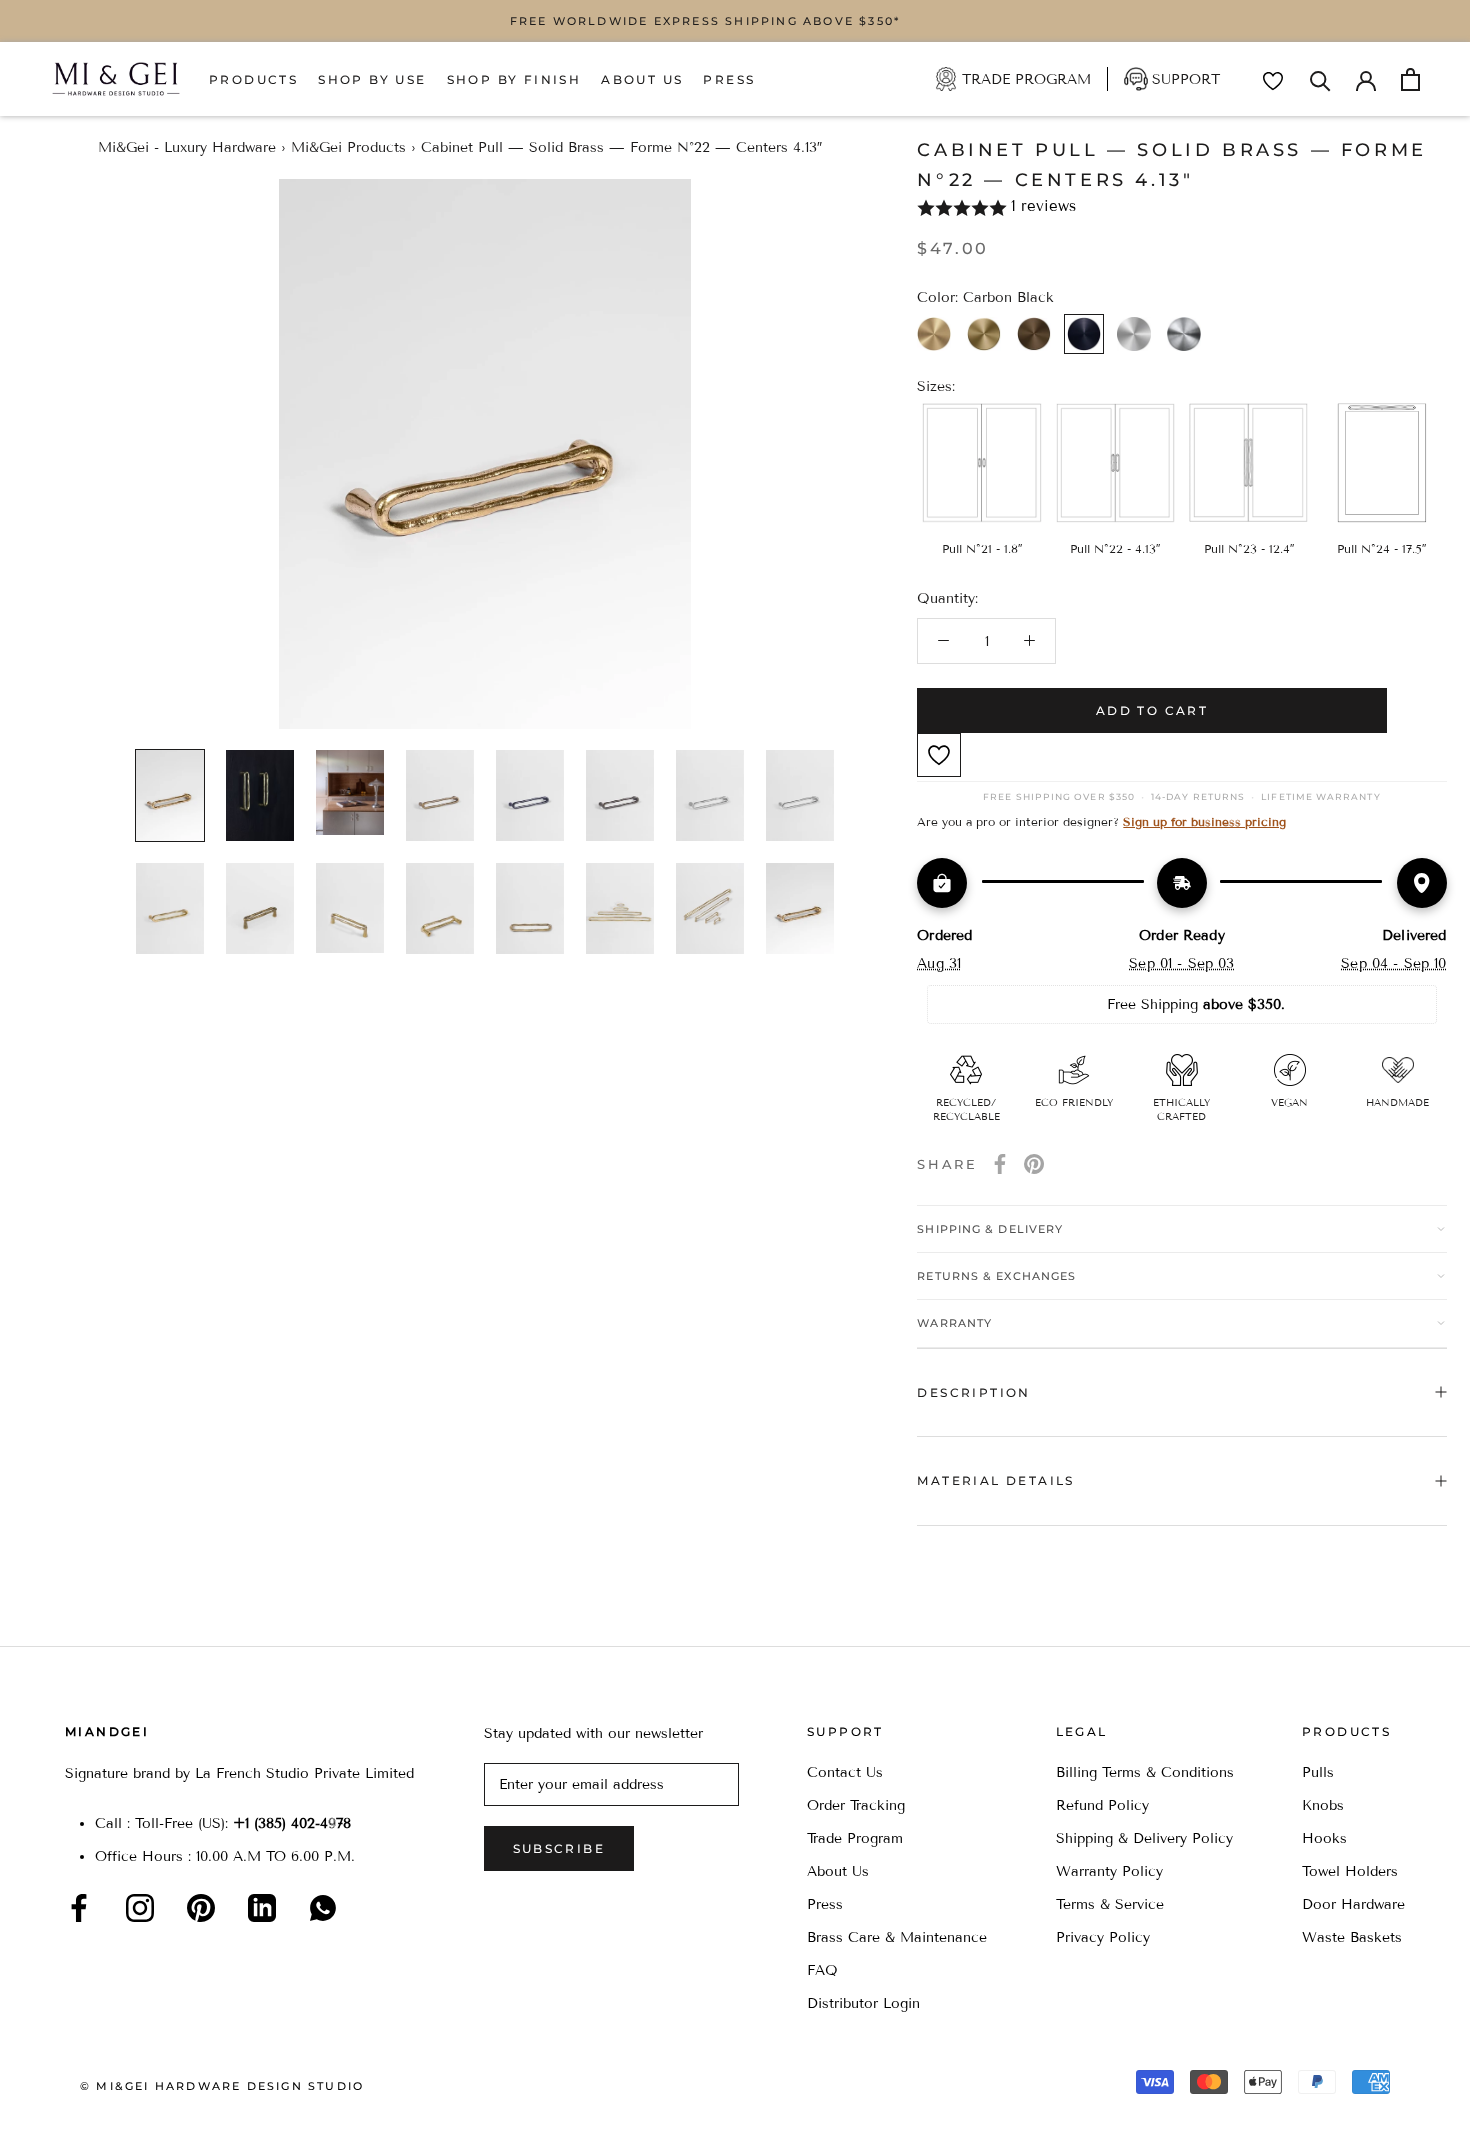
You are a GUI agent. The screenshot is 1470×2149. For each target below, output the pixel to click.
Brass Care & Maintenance (897, 1937)
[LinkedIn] (262, 1908)
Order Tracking (856, 1805)
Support (1186, 79)
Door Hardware (1353, 1904)
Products (253, 79)
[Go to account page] (1366, 79)
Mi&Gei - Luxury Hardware (187, 147)
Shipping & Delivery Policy (1144, 1838)
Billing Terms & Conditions (1145, 1772)
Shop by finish (514, 79)
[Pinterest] (1034, 1164)
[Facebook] (1000, 1164)
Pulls (1318, 1772)
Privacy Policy (1103, 1937)
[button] (1181, 207)
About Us (642, 79)
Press (729, 79)
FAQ (822, 1970)
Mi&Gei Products (348, 147)
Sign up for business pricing (1204, 821)
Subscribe (559, 1848)
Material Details (995, 1480)
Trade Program (1026, 79)
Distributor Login (863, 2003)
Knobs (1323, 1805)
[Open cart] (1410, 79)
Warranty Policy (1109, 1871)
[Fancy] (323, 1908)
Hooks (1324, 1838)
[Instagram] (140, 1908)
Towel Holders (1350, 1871)
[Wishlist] (1273, 81)
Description (973, 1392)
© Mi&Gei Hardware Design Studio (222, 2086)
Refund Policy (1102, 1805)
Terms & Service (1110, 1904)
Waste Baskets (1352, 1937)
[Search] (1320, 79)
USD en (83, 2117)
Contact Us (845, 1772)
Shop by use (372, 79)
